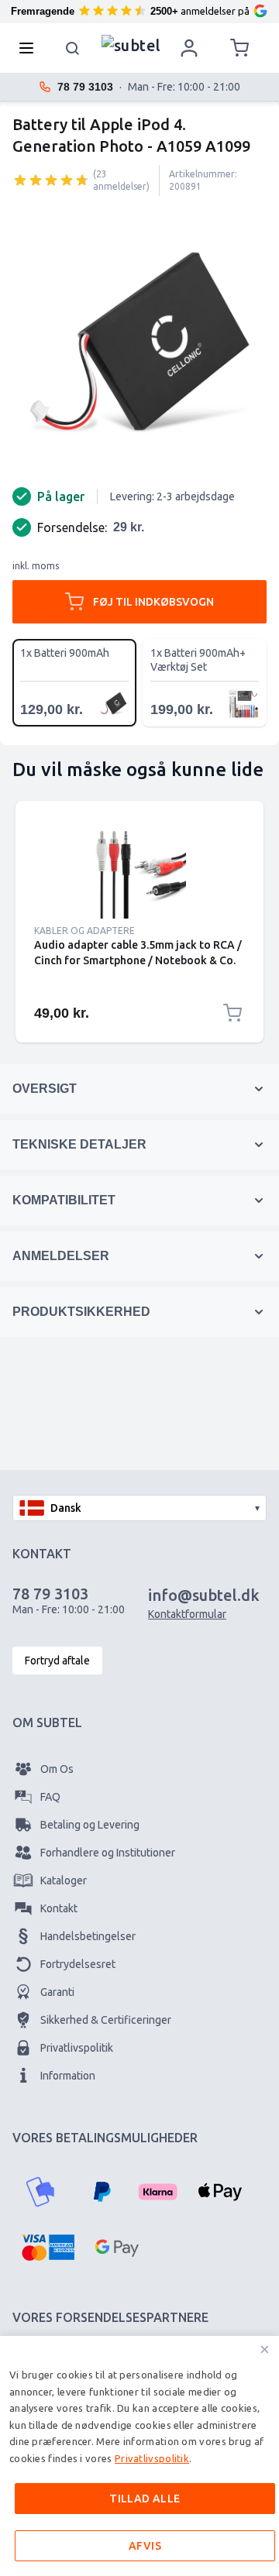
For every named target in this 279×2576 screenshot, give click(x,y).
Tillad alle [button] (145, 2499)
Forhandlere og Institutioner (108, 1853)
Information (68, 2076)
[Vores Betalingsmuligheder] (40, 2192)
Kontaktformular (187, 1614)
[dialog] (139, 2456)
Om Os (57, 1769)
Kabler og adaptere (84, 931)
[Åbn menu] (31, 48)
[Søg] (73, 48)
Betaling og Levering (90, 1825)
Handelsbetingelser (88, 1936)
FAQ (50, 1797)
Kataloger (64, 1880)
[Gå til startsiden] (131, 44)
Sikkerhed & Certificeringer (106, 2020)
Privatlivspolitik (77, 2048)
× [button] (265, 2349)
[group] (51, 180)
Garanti (57, 1992)
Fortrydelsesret (78, 1964)
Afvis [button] (145, 2546)
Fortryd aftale (57, 1661)
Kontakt (59, 1908)
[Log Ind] (189, 48)
